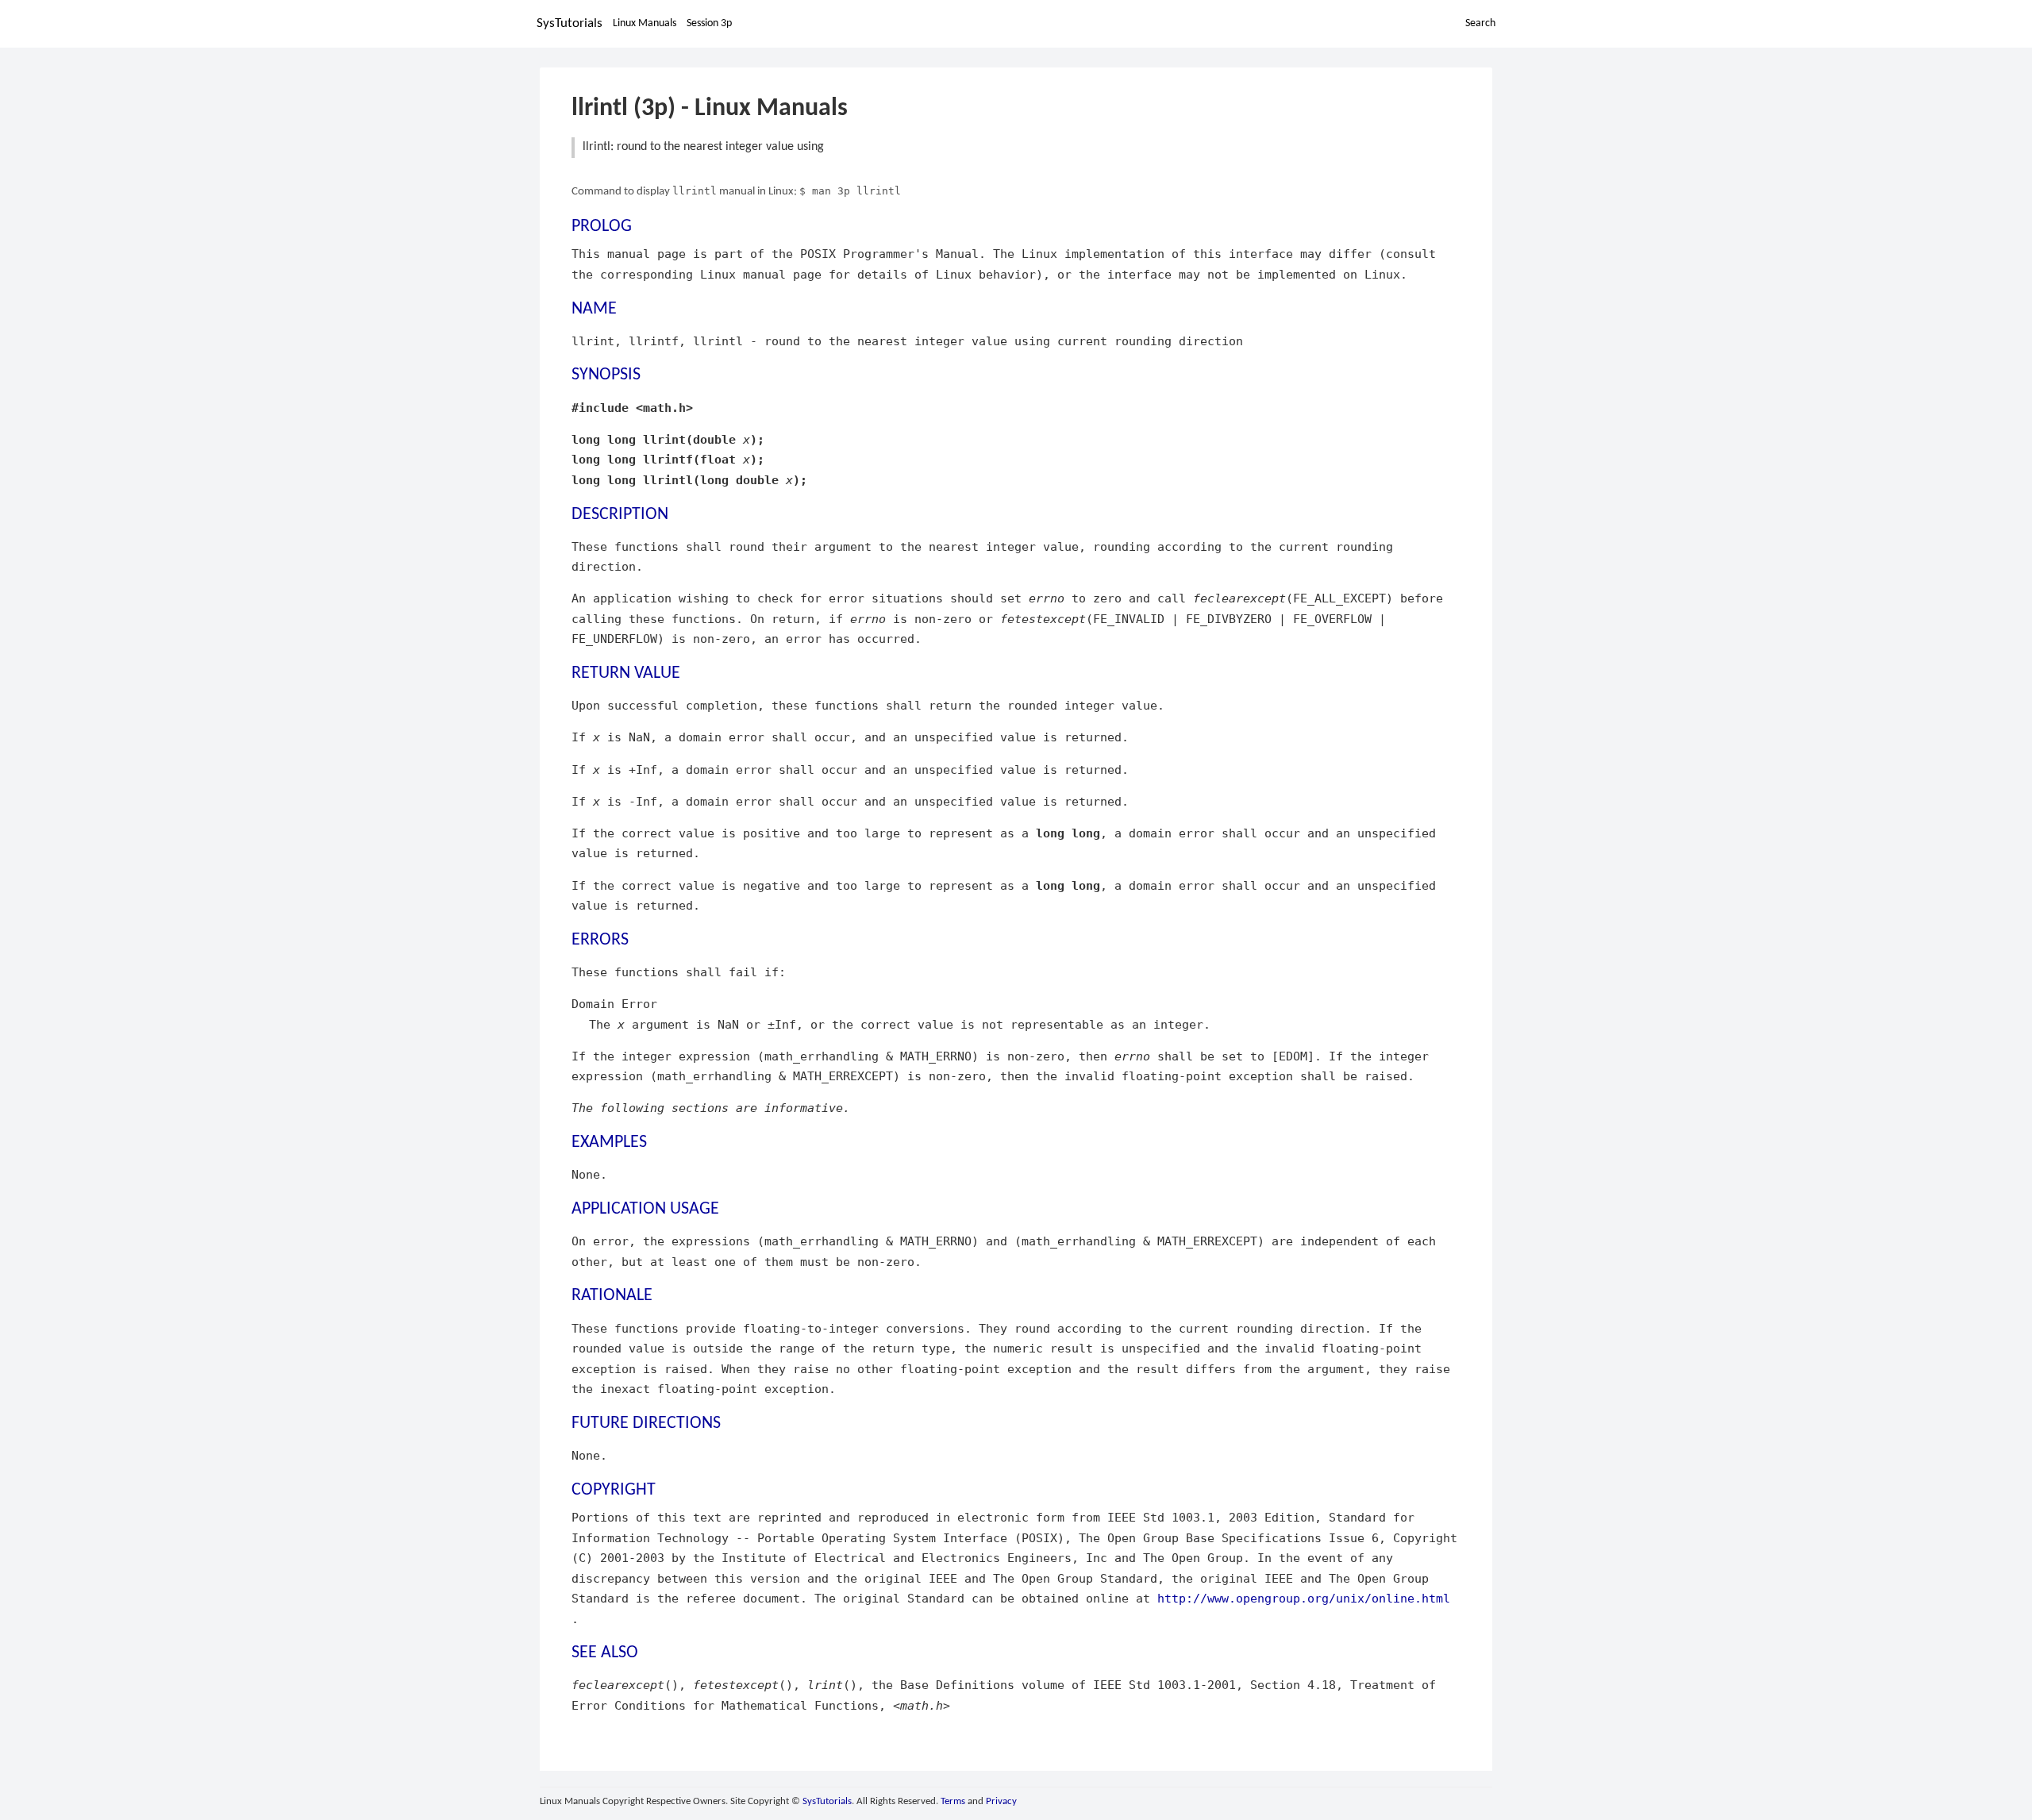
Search (1480, 23)
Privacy (1001, 1801)
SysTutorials (570, 23)
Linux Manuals (645, 23)
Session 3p (709, 23)
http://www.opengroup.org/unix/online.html (1304, 1598)
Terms (953, 1801)
